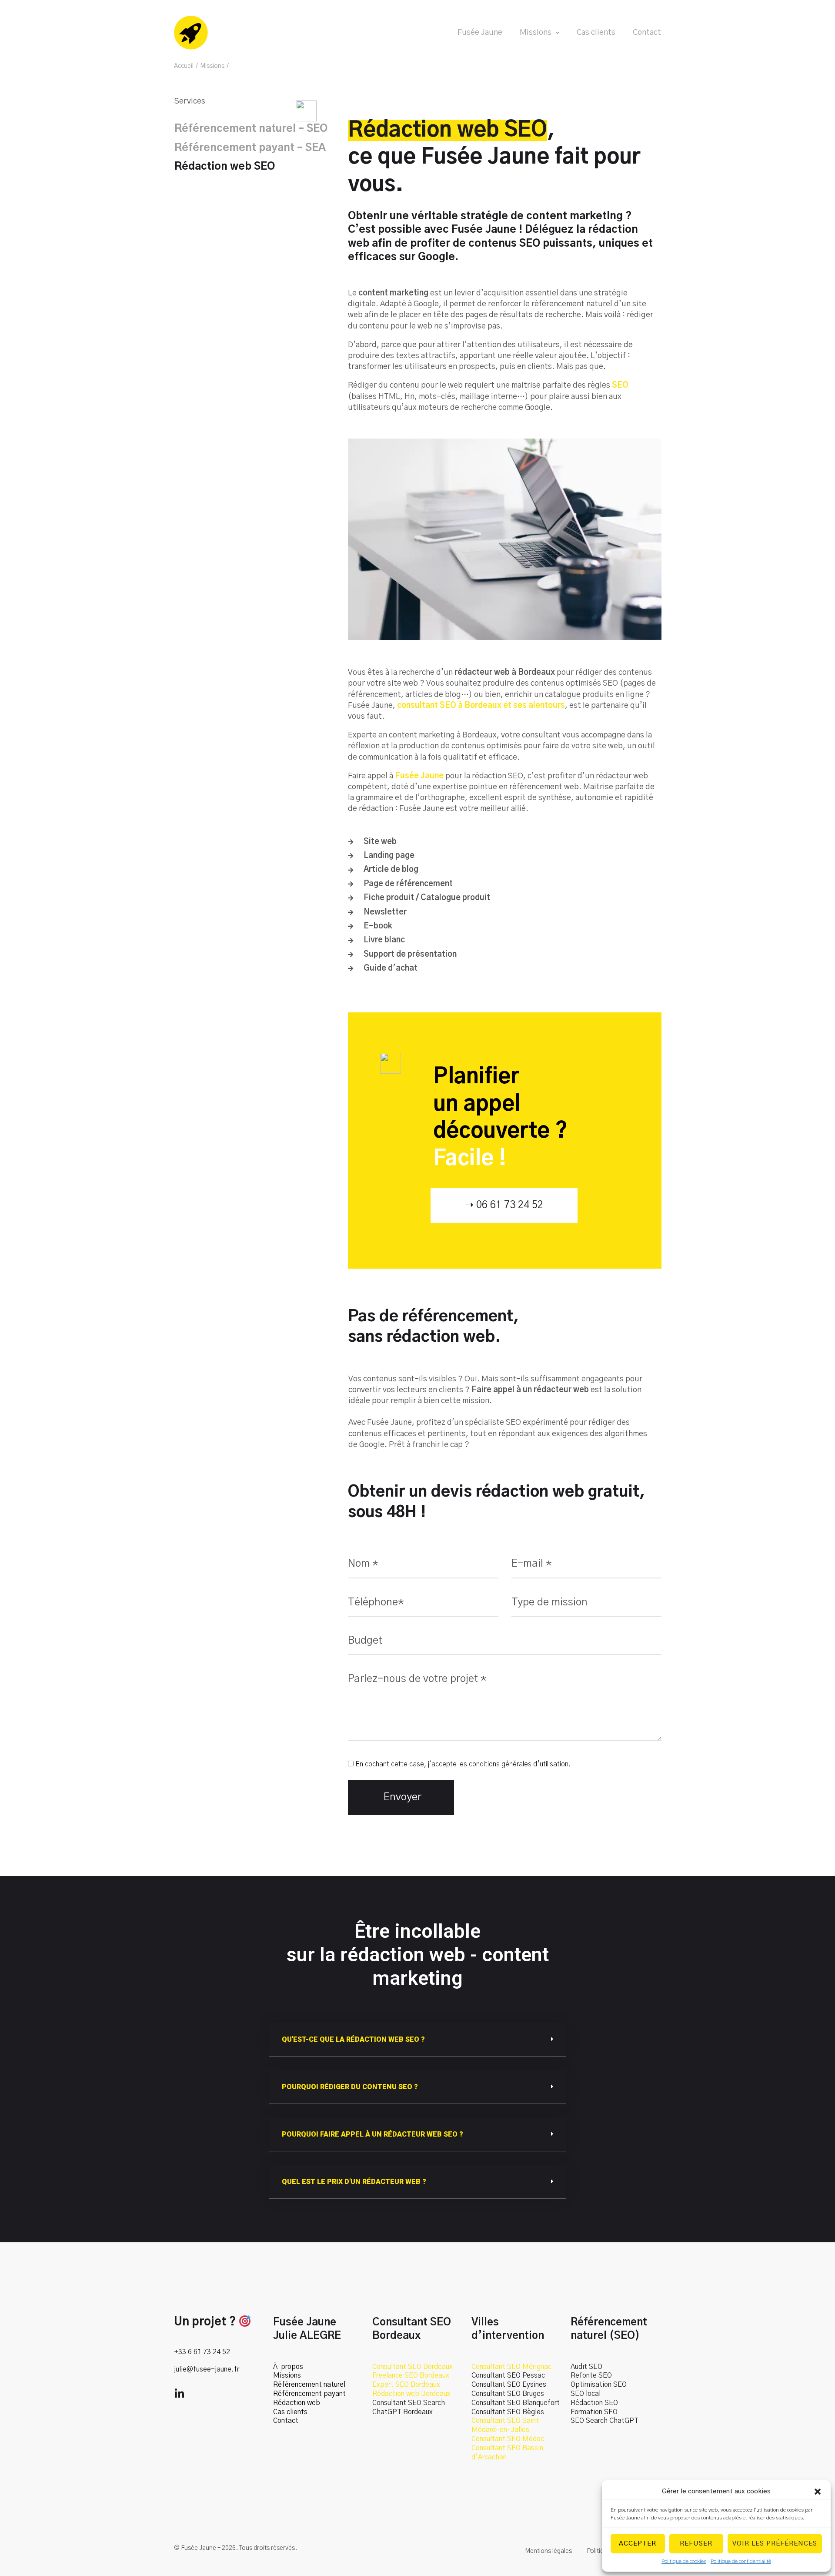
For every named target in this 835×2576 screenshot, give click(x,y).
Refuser (696, 2544)
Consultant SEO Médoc (508, 2439)
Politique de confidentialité (741, 2561)
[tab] (417, 2040)
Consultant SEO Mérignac (511, 2367)
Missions (212, 66)
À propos (288, 2367)
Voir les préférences (775, 2544)
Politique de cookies (684, 2561)
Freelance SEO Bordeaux (411, 2375)
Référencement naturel (309, 2385)
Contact (286, 2421)
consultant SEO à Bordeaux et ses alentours (481, 706)
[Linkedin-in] (179, 2394)
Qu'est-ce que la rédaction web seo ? (353, 2039)
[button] (818, 2492)
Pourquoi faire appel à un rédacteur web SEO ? (372, 2134)
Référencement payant (309, 2394)
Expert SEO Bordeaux (406, 2385)
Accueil (184, 66)
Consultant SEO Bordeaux (412, 2367)
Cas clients (290, 2412)
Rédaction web (297, 2403)
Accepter (638, 2544)
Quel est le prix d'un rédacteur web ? (354, 2182)
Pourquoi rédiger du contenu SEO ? (350, 2087)
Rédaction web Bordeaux (411, 2394)
